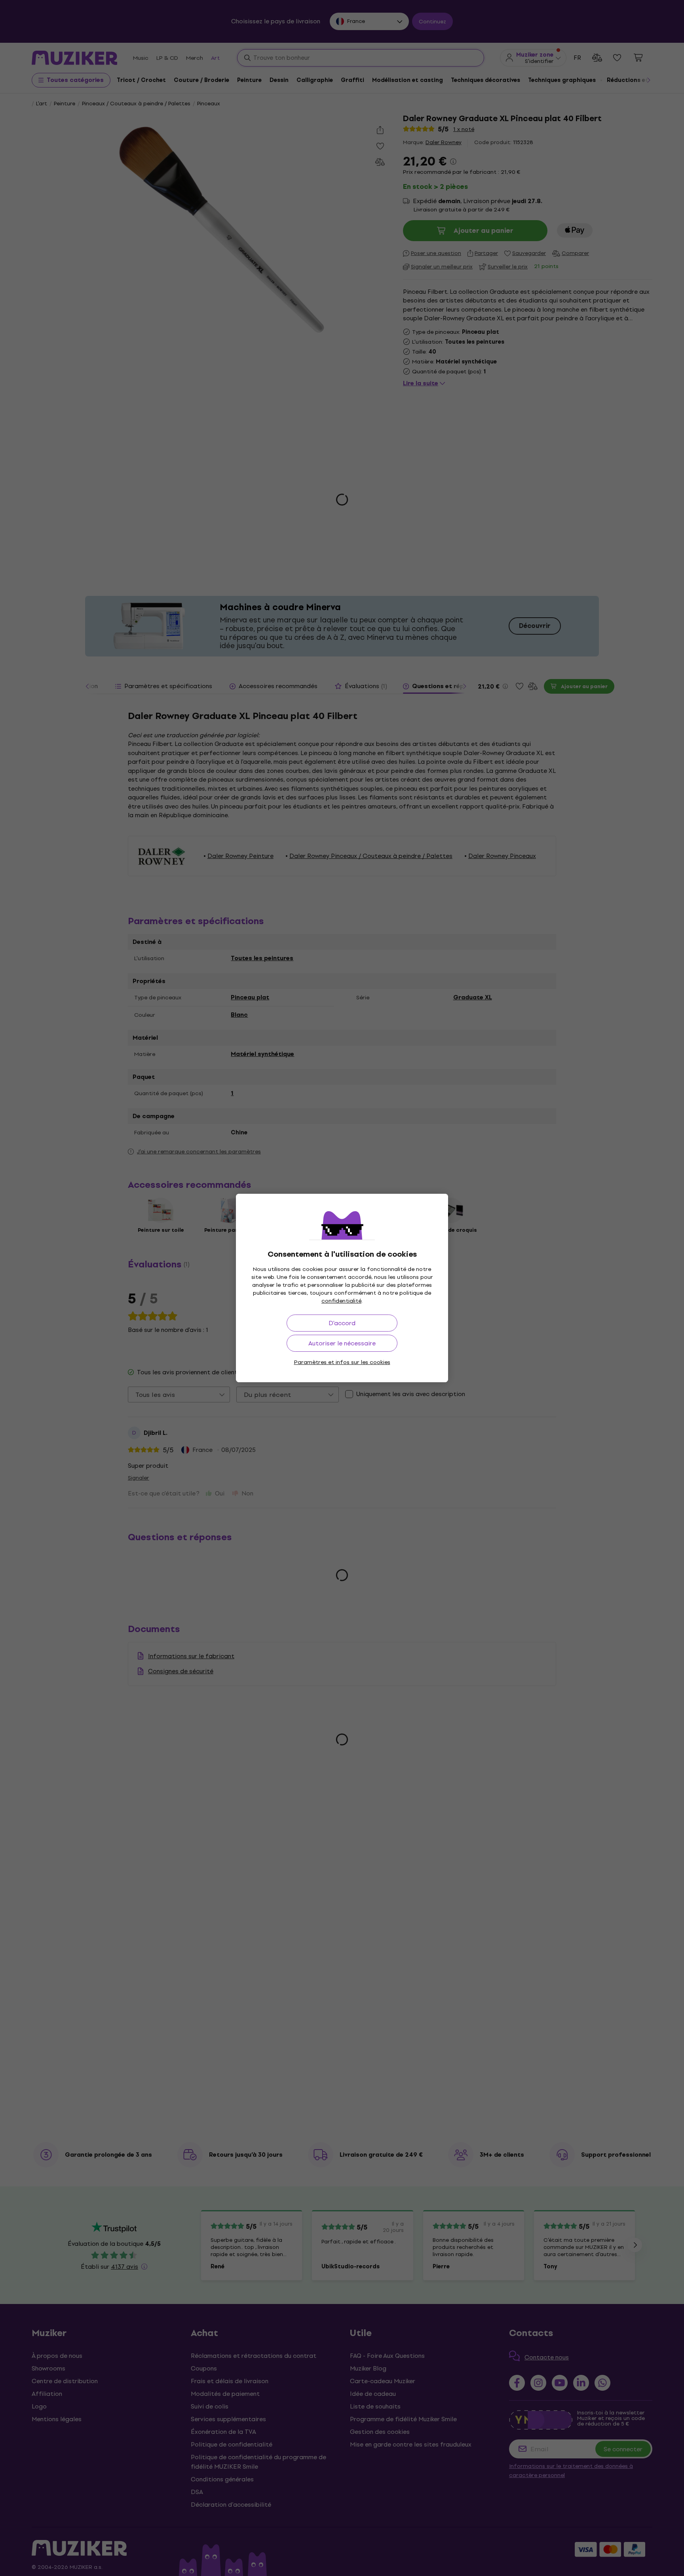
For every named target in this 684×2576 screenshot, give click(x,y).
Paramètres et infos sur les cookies (342, 1362)
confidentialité (341, 1301)
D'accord (342, 1323)
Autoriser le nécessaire (342, 1343)
